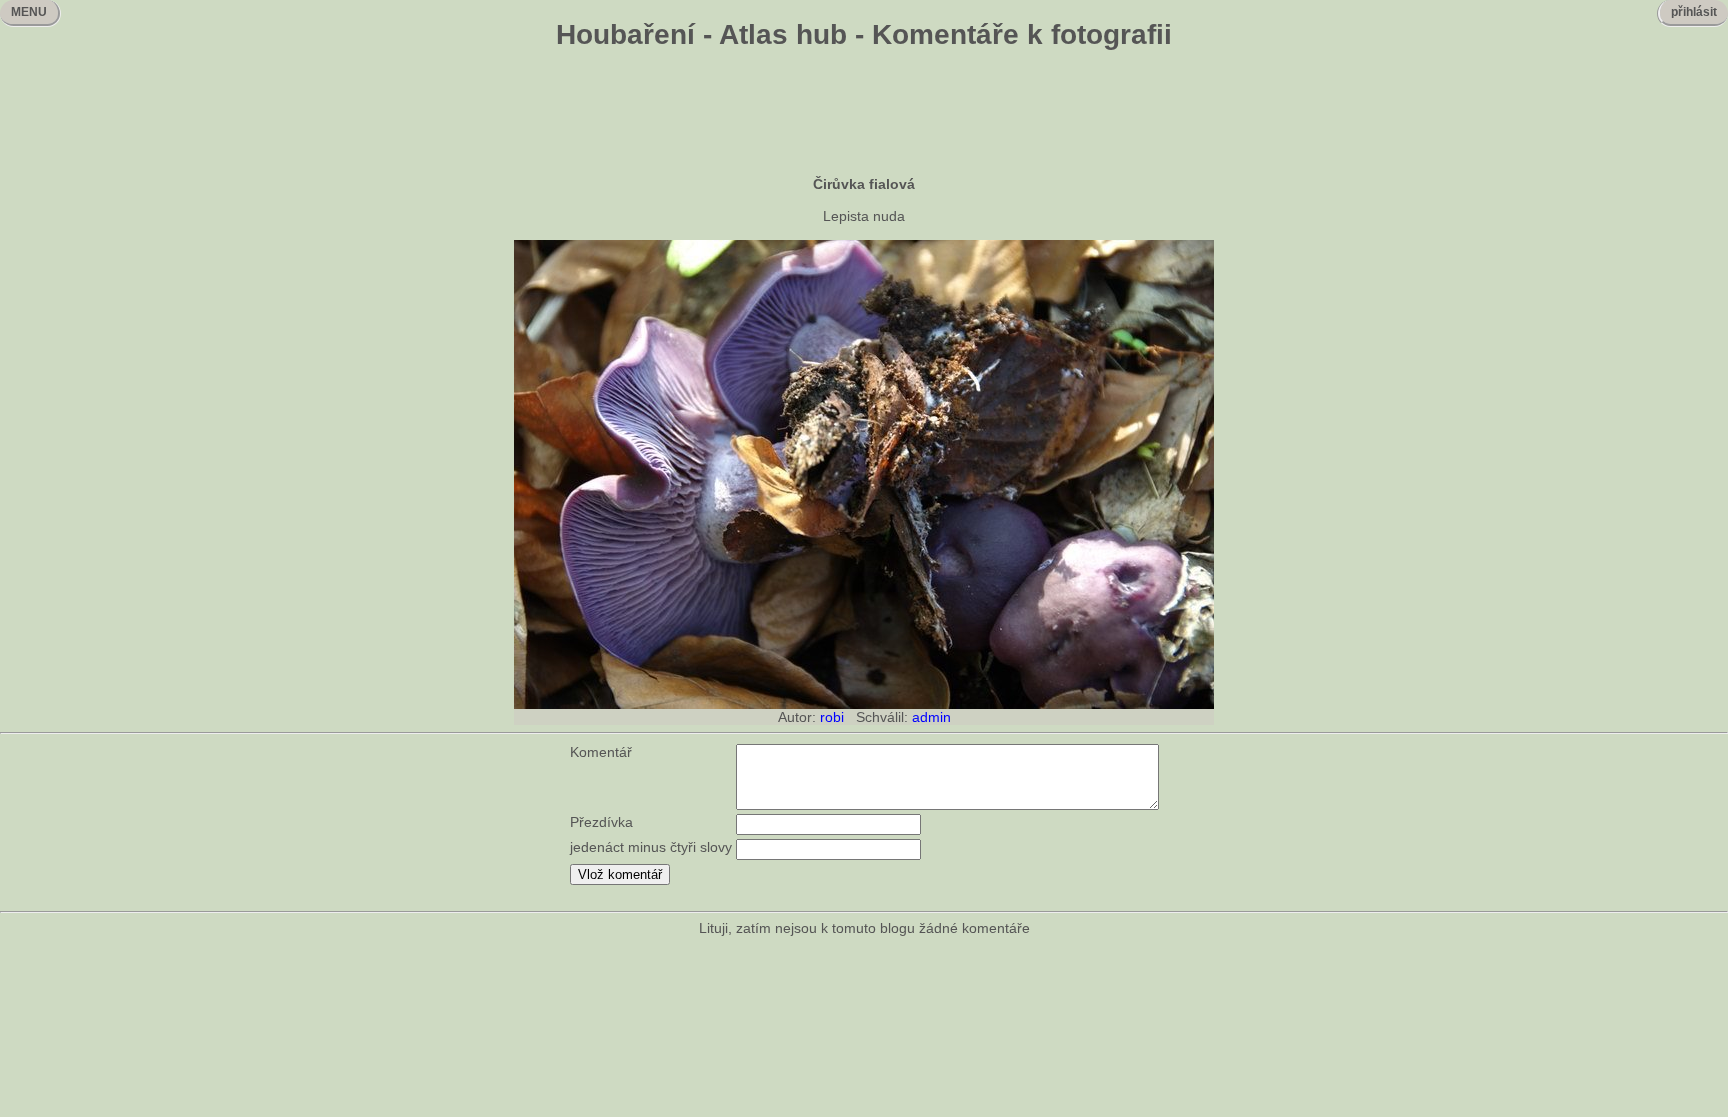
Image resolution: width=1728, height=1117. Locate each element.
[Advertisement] (864, 115)
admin (931, 717)
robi (832, 717)
